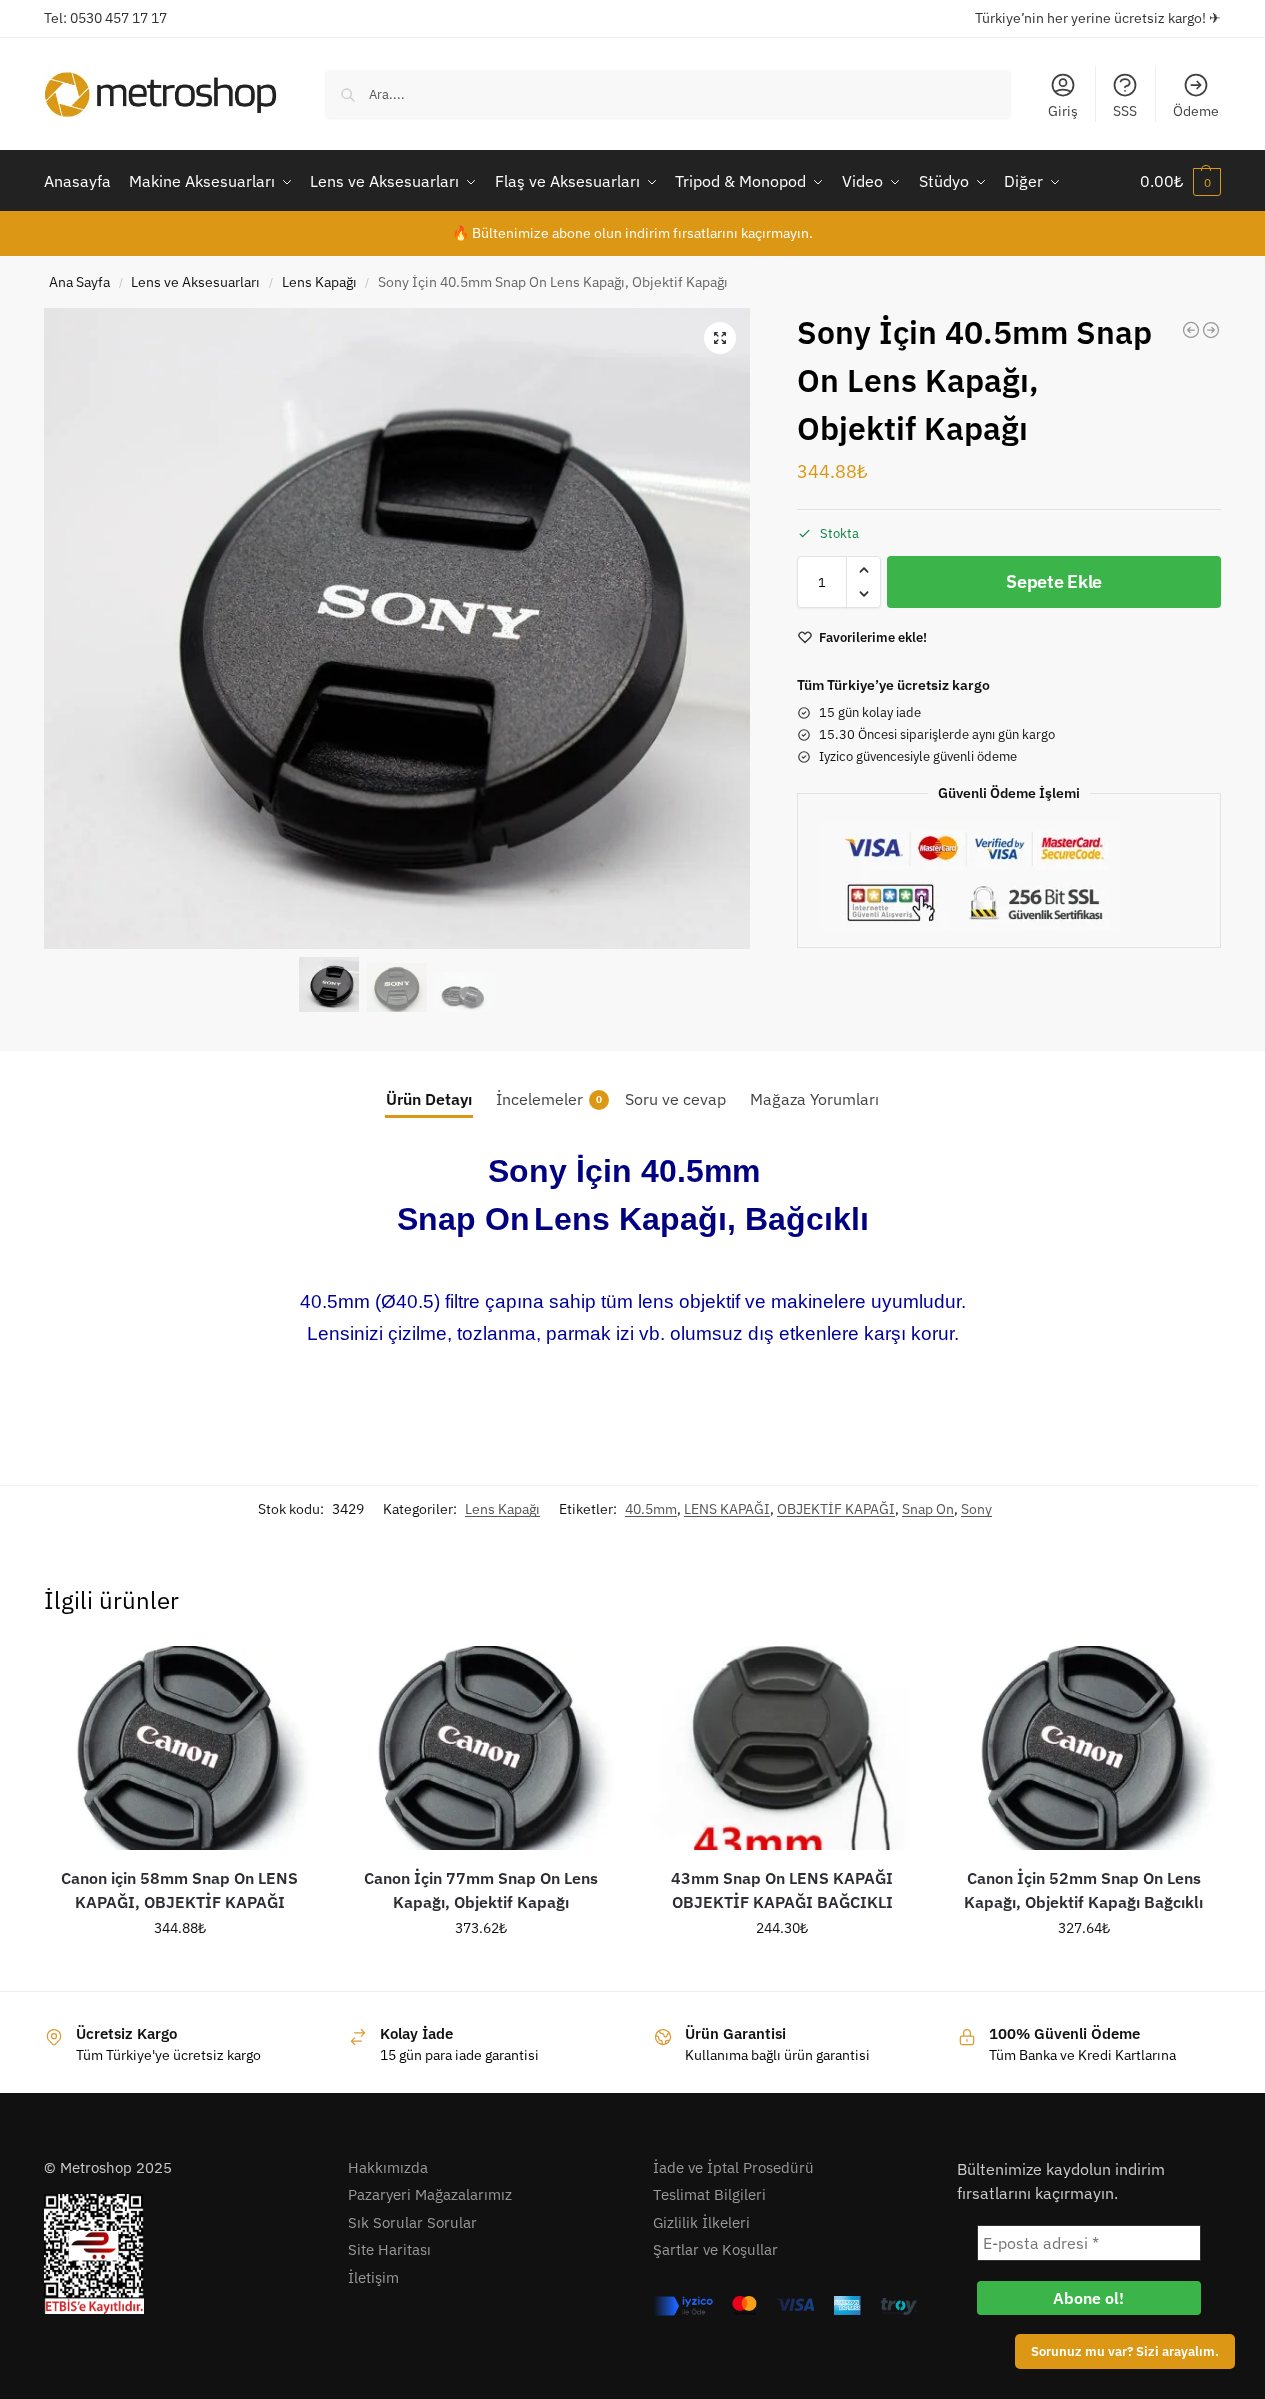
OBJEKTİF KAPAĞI (836, 1509)
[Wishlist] (285, 1676)
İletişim (373, 2277)
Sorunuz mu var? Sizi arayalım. (1125, 2351)
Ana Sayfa (79, 282)
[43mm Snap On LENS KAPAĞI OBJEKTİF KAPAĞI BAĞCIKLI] (782, 1748)
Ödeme (1196, 111)
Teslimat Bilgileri (709, 2194)
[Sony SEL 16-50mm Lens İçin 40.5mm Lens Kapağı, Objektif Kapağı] (1211, 330)
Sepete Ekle (1054, 581)
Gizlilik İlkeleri (701, 2222)
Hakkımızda (388, 2167)
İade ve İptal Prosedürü (733, 2167)
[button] (1180, 181)
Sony (976, 1509)
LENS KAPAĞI (727, 1509)
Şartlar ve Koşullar (715, 2249)
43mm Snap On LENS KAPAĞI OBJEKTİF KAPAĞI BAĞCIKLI (782, 1890)
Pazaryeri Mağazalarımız (430, 2194)
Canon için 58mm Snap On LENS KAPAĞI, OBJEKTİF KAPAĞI (179, 1890)
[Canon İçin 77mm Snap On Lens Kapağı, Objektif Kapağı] (480, 1748)
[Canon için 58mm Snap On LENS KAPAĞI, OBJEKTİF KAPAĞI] (179, 1748)
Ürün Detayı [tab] (429, 1099)
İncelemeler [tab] (549, 1099)
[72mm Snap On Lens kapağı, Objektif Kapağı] (1191, 330)
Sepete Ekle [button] (179, 1971)
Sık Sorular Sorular (412, 2222)
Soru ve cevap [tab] (675, 1099)
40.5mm (651, 1509)
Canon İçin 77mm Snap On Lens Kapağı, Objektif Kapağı (481, 1890)
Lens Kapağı (319, 282)
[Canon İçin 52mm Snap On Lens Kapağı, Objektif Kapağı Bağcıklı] (1083, 1748)
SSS (1125, 111)
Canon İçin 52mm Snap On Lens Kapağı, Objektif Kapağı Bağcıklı (1083, 1890)
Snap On (928, 1509)
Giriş (1063, 111)
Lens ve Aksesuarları (195, 282)
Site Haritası (389, 2249)
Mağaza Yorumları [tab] (814, 1099)
